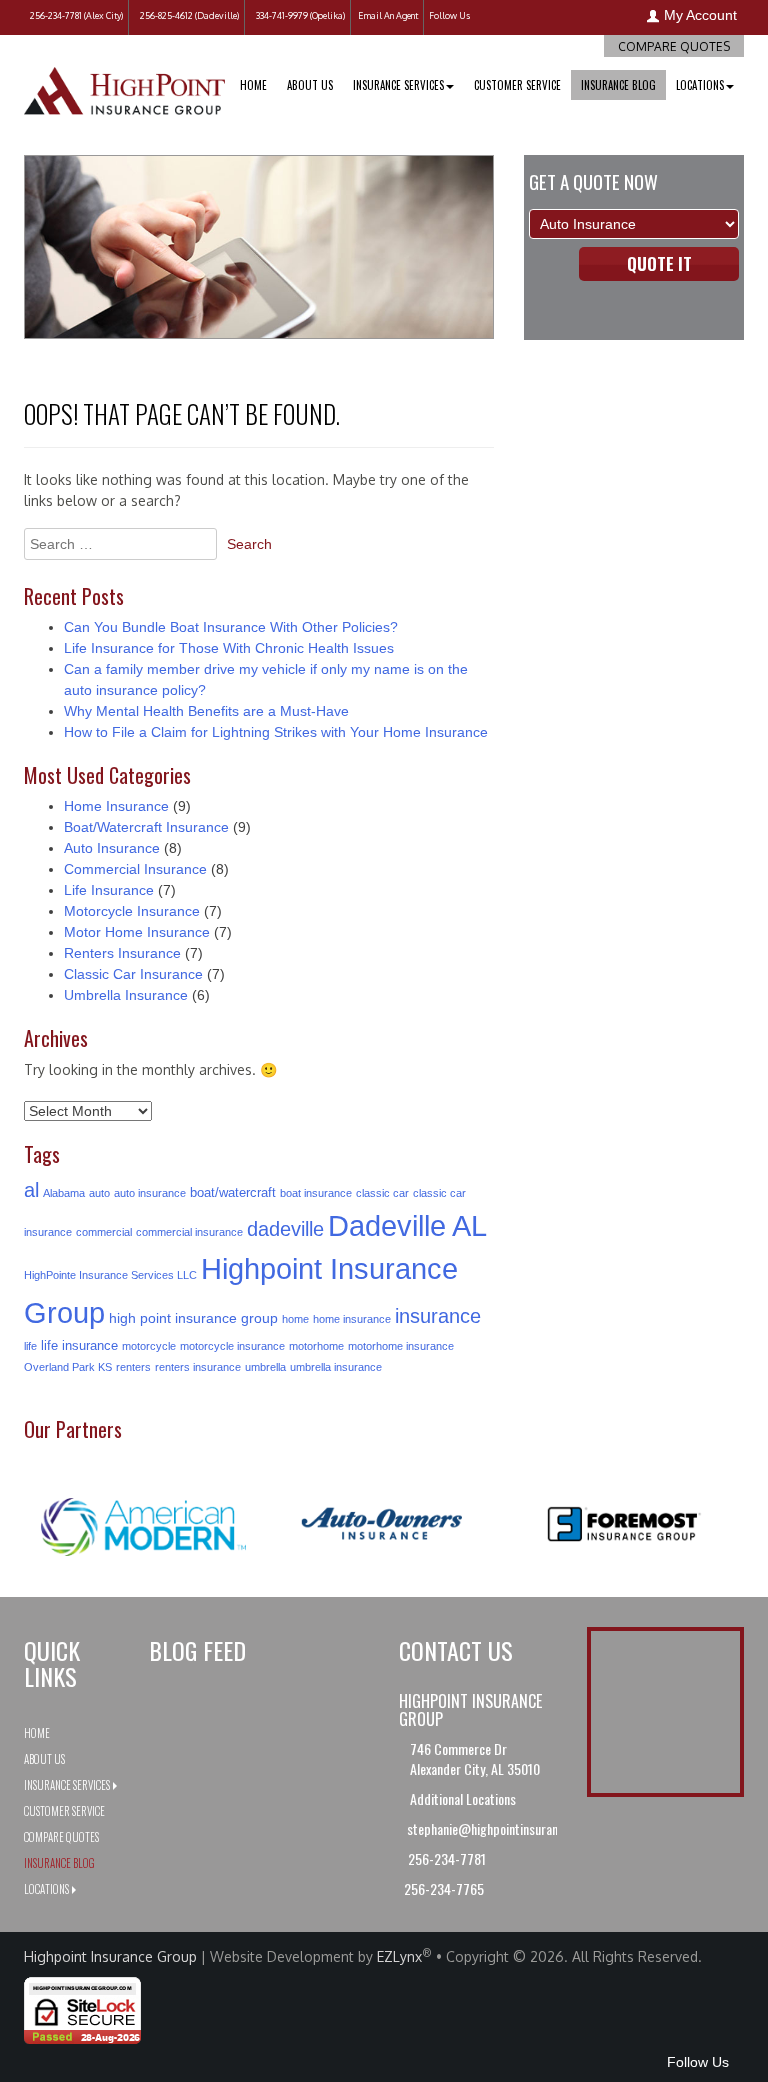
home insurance (352, 1319)
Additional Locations (464, 1798)
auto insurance (150, 1193)
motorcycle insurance (232, 1346)
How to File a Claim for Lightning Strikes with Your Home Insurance (276, 732)
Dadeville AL (407, 1226)
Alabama (64, 1193)
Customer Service (517, 85)
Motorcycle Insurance (132, 911)
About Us (310, 85)
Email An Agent (387, 15)
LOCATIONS (700, 85)
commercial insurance (189, 1232)
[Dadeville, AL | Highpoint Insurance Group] (124, 79)
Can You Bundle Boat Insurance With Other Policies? (231, 627)
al (31, 1190)
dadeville (285, 1229)
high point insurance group (193, 1318)
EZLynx (399, 1956)
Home (253, 85)
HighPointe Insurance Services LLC (110, 1275)
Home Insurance (116, 806)
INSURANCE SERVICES (398, 85)
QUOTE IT (659, 263)
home (295, 1319)
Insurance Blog (618, 85)
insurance (438, 1316)
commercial (104, 1232)
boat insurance (316, 1193)
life (30, 1346)
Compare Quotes (674, 46)
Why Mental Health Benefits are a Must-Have (206, 711)
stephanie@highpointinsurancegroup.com (515, 1828)
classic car (382, 1193)
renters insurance (198, 1367)
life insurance (79, 1345)
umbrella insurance (336, 1367)
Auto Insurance (112, 848)
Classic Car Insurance (133, 974)
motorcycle (149, 1346)
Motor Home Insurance (137, 932)
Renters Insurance (122, 953)
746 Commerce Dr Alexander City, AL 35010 (475, 1758)
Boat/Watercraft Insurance (146, 827)
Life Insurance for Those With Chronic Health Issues (229, 648)
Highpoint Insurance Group (110, 1956)
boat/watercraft (233, 1192)
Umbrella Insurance (126, 995)
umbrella (265, 1367)
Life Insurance (109, 890)
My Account (700, 15)
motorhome (316, 1346)
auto (99, 1193)
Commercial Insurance (135, 869)
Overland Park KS (68, 1367)
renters (133, 1367)
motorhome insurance (401, 1346)
